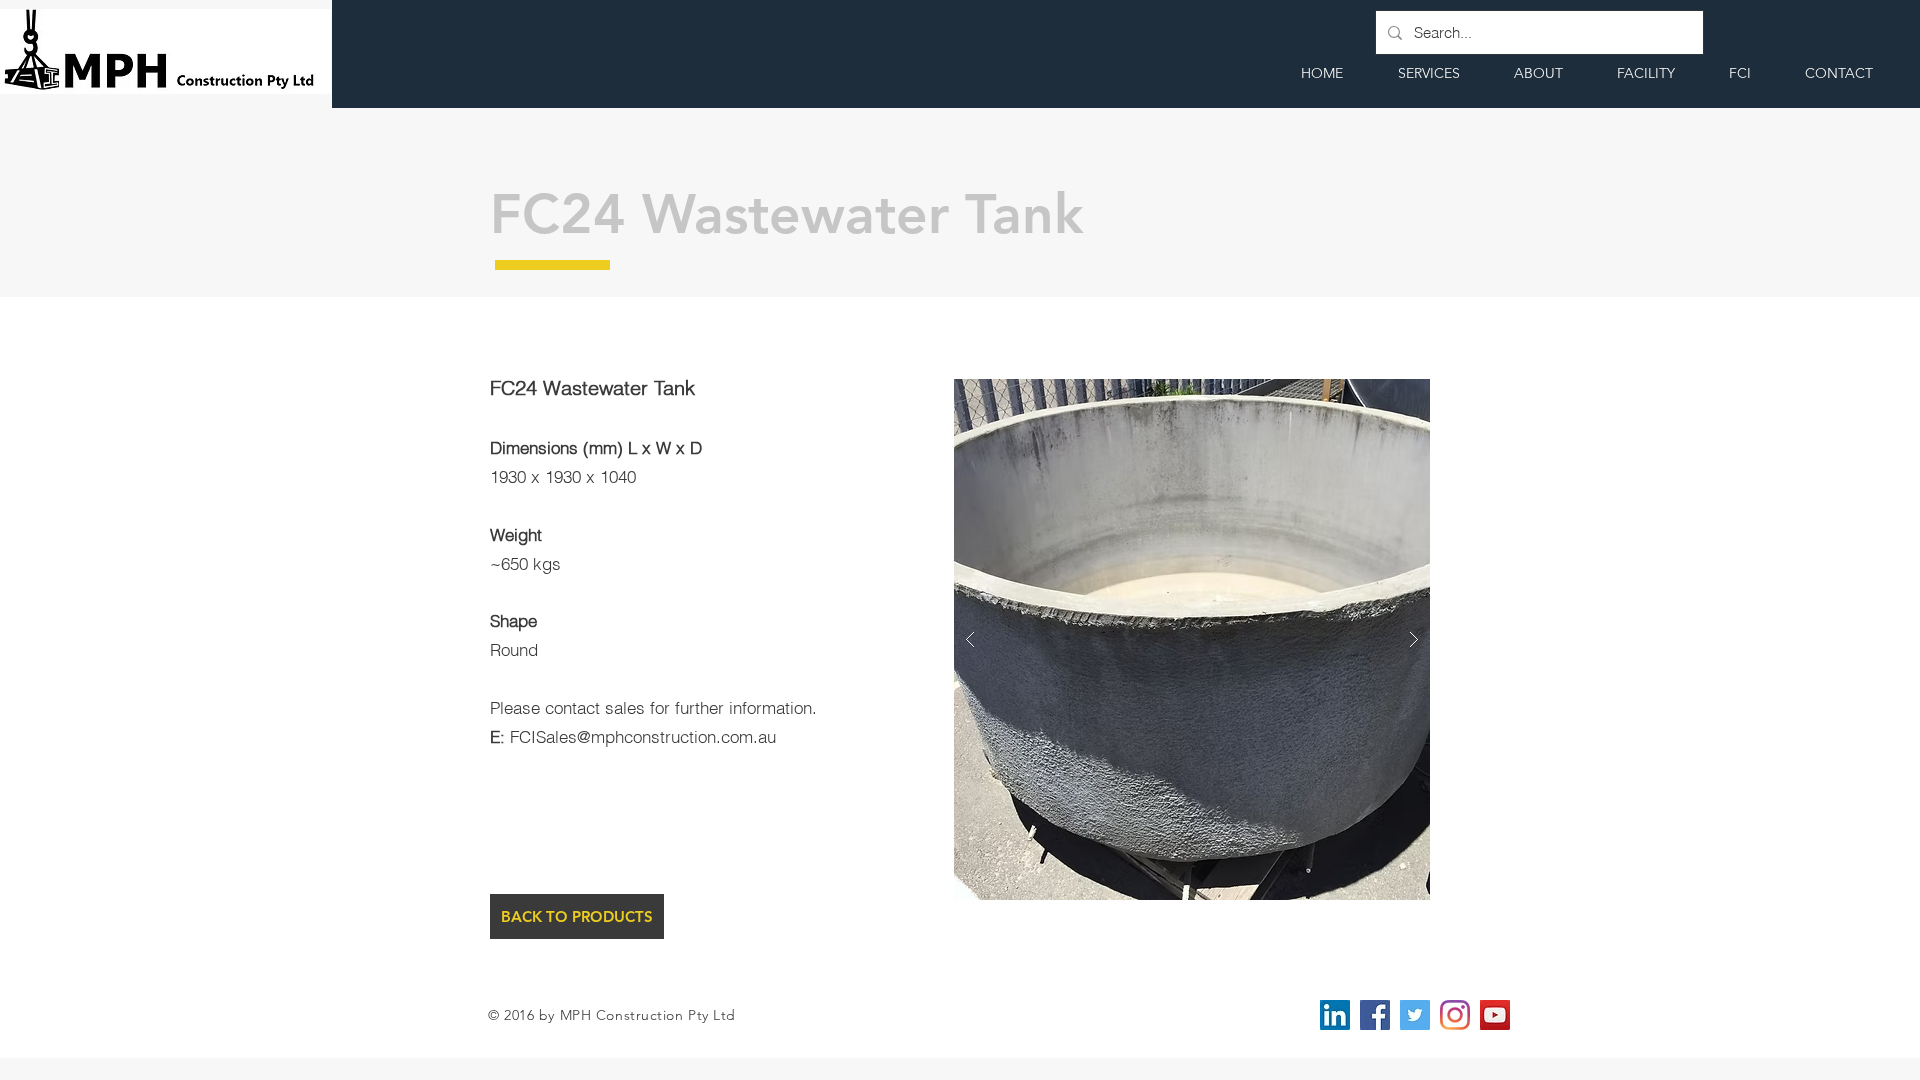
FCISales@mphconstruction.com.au (643, 736)
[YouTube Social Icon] (1495, 1015)
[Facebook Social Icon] (1375, 1015)
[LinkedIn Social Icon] (1335, 1015)
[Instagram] (1455, 1015)
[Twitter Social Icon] (1415, 1015)
